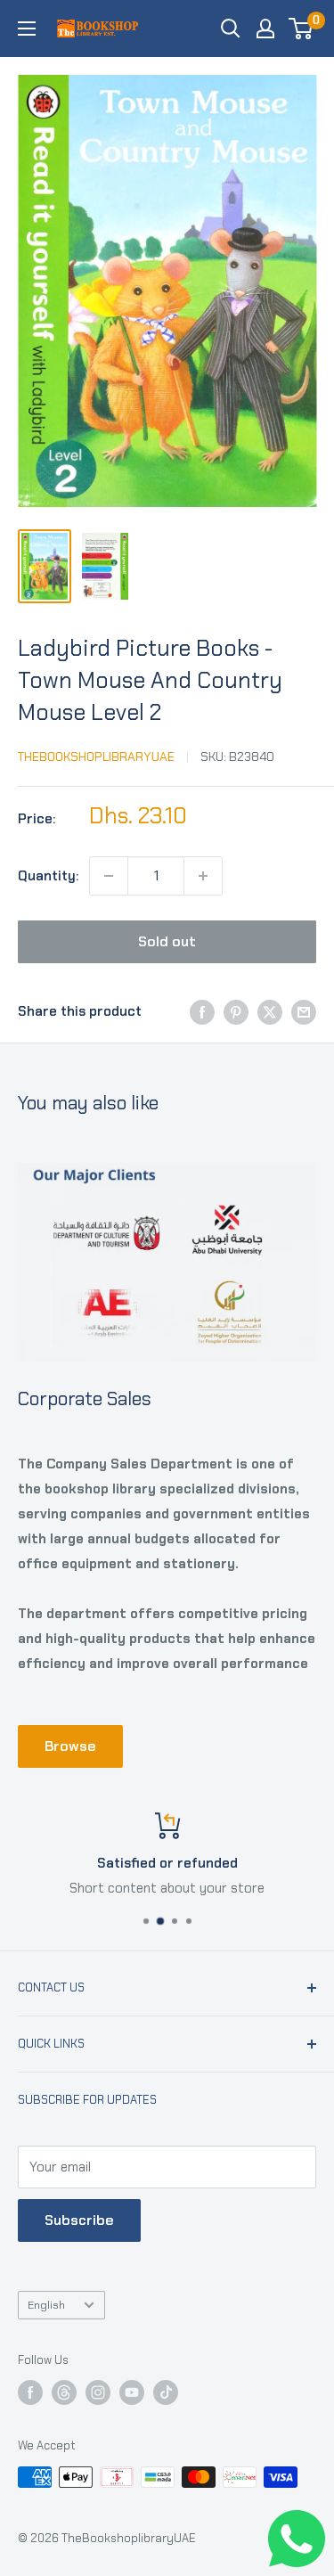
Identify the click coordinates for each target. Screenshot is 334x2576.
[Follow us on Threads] (64, 2392)
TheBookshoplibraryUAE (96, 756)
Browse (70, 1746)
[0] (301, 29)
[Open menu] (27, 29)
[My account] (265, 29)
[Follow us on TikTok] (166, 2392)
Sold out (167, 941)
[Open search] (231, 29)
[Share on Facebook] (202, 1012)
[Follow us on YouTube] (132, 2392)
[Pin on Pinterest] (236, 1012)
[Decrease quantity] (109, 876)
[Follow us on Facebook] (30, 2392)
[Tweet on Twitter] (270, 1012)
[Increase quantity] (203, 876)
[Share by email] (304, 1012)
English (46, 2305)
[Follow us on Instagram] (98, 2392)
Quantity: (48, 876)
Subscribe (79, 2220)
